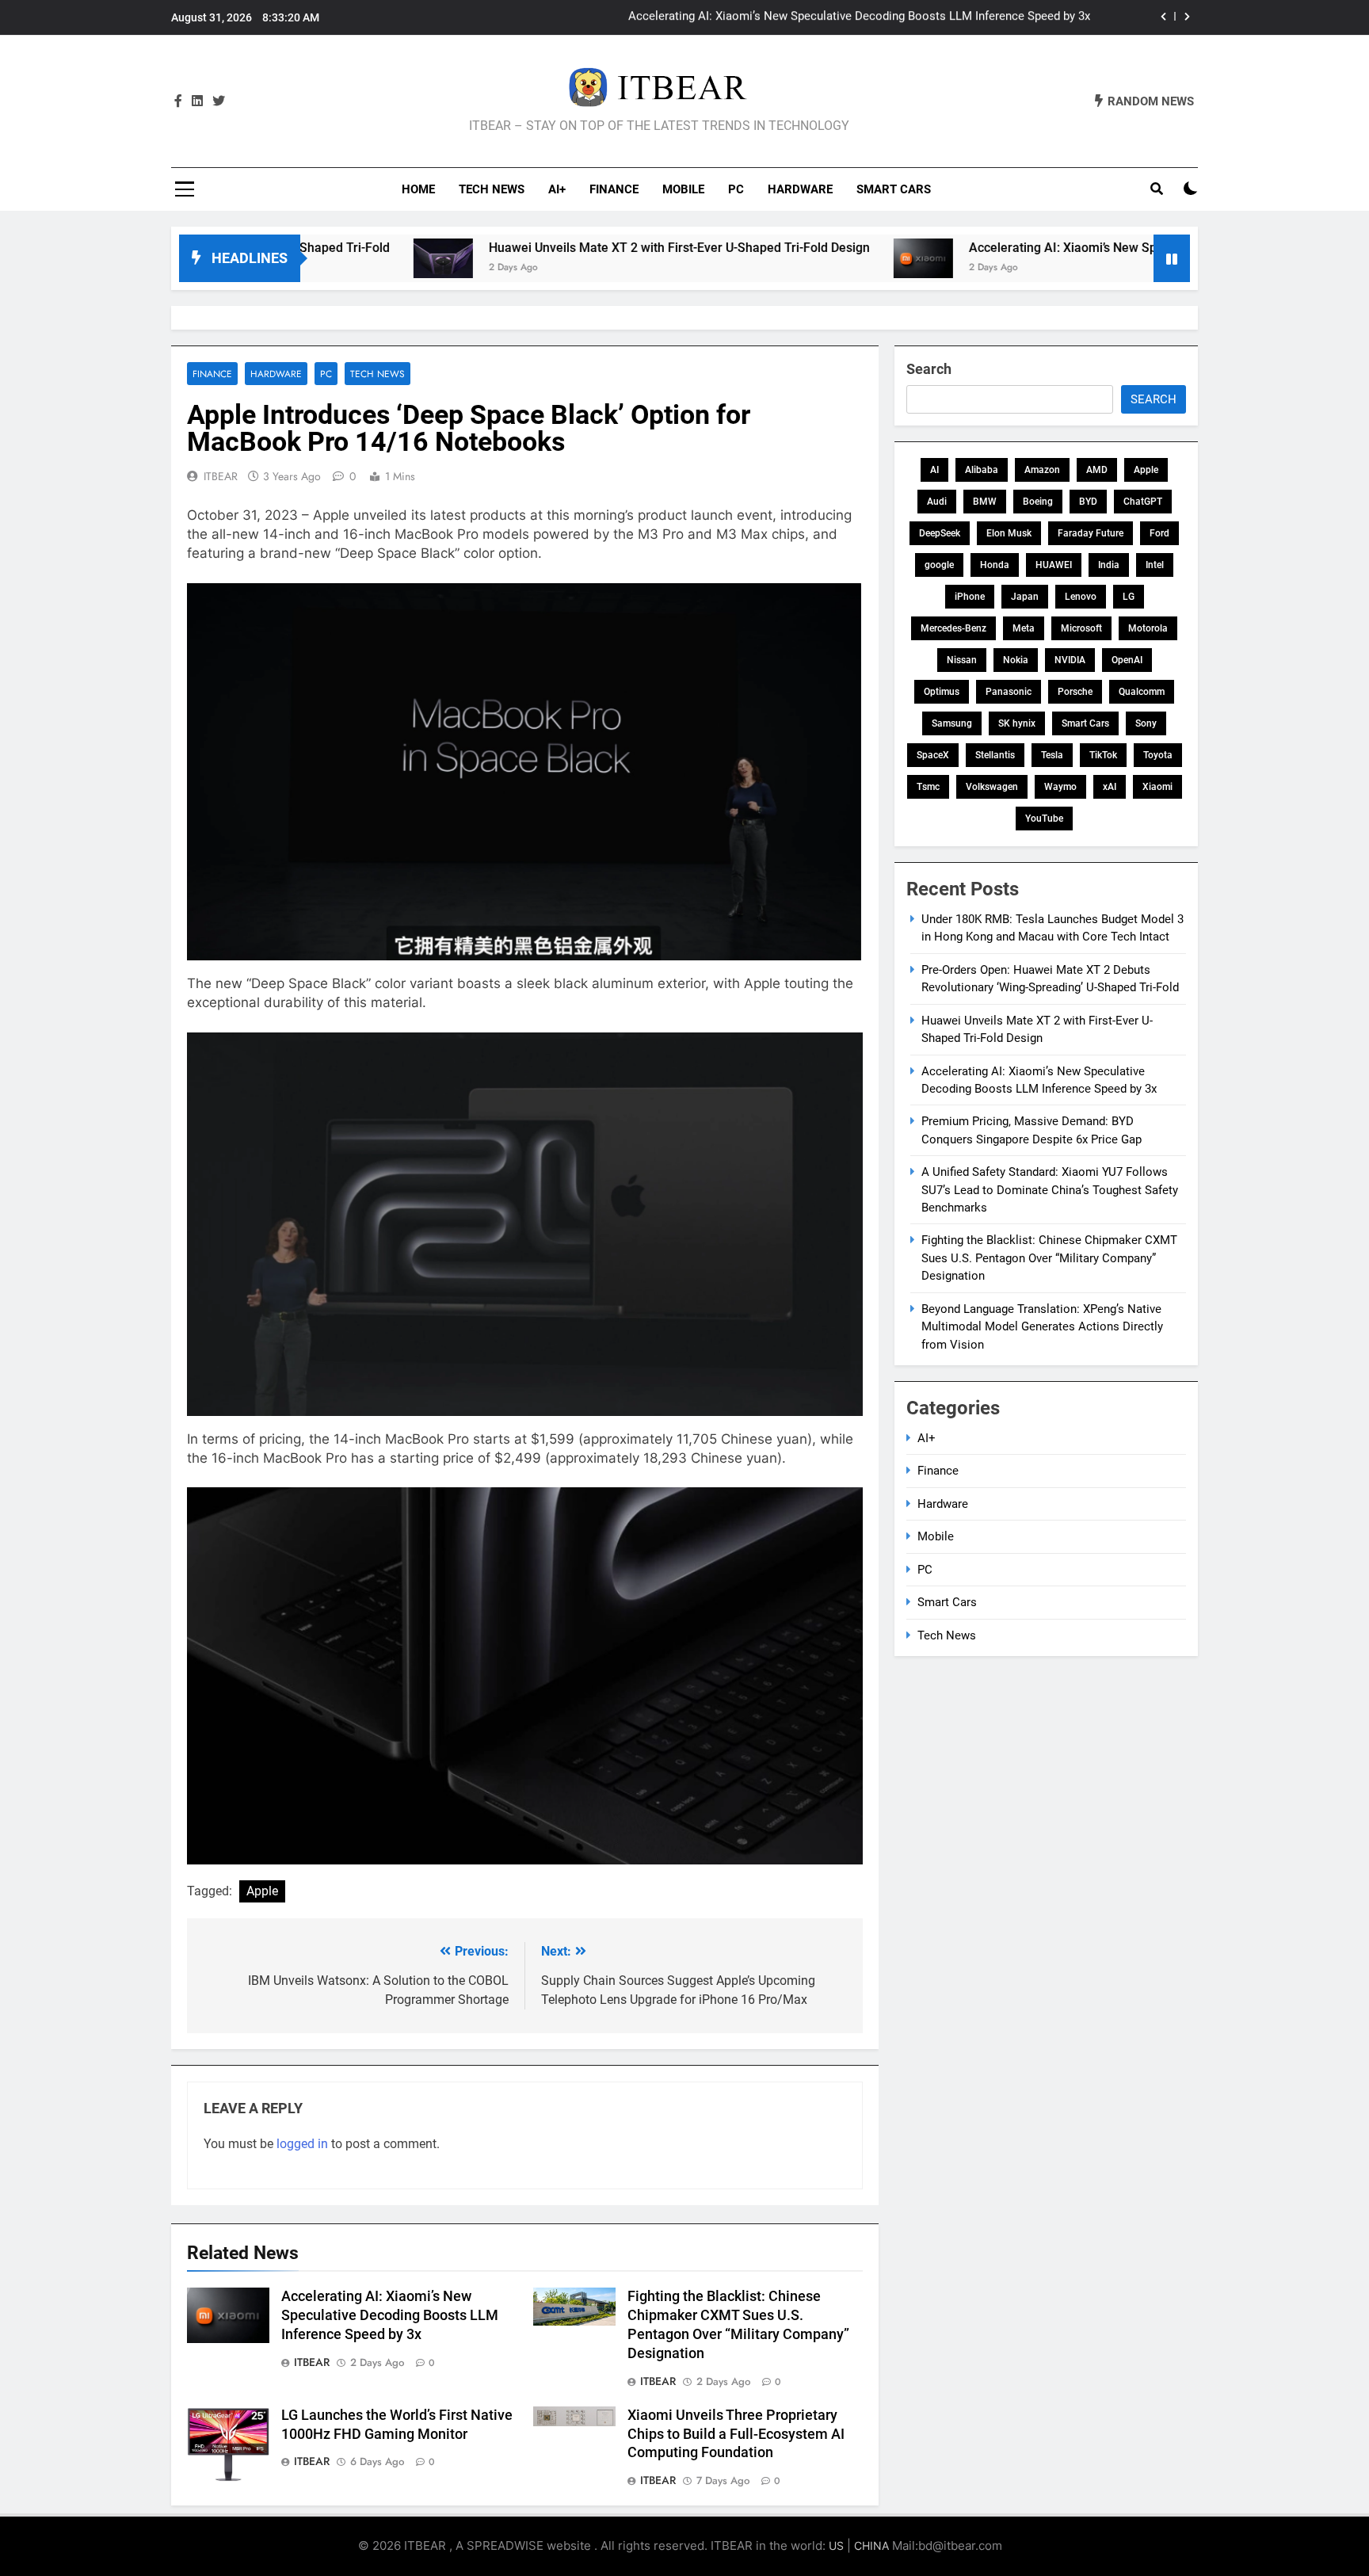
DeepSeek (940, 533)
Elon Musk (1009, 533)
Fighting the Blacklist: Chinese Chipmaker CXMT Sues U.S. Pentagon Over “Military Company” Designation (1049, 1258)
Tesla (1052, 755)
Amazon (1042, 470)
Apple (262, 1891)
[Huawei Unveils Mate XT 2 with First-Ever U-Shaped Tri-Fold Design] (342, 258)
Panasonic (1009, 692)
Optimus (942, 692)
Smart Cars (894, 189)
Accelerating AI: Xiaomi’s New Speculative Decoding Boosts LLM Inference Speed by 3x (1116, 248)
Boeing (1038, 502)
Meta (1024, 628)
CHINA (871, 2545)
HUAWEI (1054, 565)
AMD (1097, 470)
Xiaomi (1157, 787)
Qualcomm (1142, 692)
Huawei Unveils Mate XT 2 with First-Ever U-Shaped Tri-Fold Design (578, 248)
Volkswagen (992, 787)
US (836, 2545)
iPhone (970, 597)
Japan (1025, 597)
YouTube (1044, 819)
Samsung (952, 723)
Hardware (800, 189)
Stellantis (995, 755)
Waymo (1060, 787)
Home (418, 189)
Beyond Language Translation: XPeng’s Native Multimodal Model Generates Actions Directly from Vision (1042, 1327)
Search (929, 369)
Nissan (962, 660)
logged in (302, 2144)
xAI (1110, 787)
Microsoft (1081, 628)
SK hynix (1017, 723)
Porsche (1075, 692)
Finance (614, 189)
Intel (1155, 565)
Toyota (1158, 755)
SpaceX (933, 755)
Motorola (1148, 628)
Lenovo (1081, 597)
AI (934, 470)
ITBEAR (221, 476)
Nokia (1016, 660)
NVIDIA (1070, 660)
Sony (1146, 723)
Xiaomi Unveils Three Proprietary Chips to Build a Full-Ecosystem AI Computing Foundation (736, 2434)
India (1109, 565)
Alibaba (982, 470)
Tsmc (928, 787)
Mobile (683, 189)
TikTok (1103, 755)
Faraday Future (1091, 533)
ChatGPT (1143, 502)
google (939, 565)
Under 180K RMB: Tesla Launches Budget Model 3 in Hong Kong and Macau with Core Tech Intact (833, 17)
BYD (1088, 502)
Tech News (492, 189)
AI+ (557, 189)
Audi (937, 502)
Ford (1159, 533)
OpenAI (1127, 660)
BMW (985, 502)
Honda (995, 565)
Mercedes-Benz (953, 628)
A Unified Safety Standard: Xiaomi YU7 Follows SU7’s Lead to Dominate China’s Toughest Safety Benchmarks (1050, 1190)
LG (1129, 597)
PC (736, 189)
